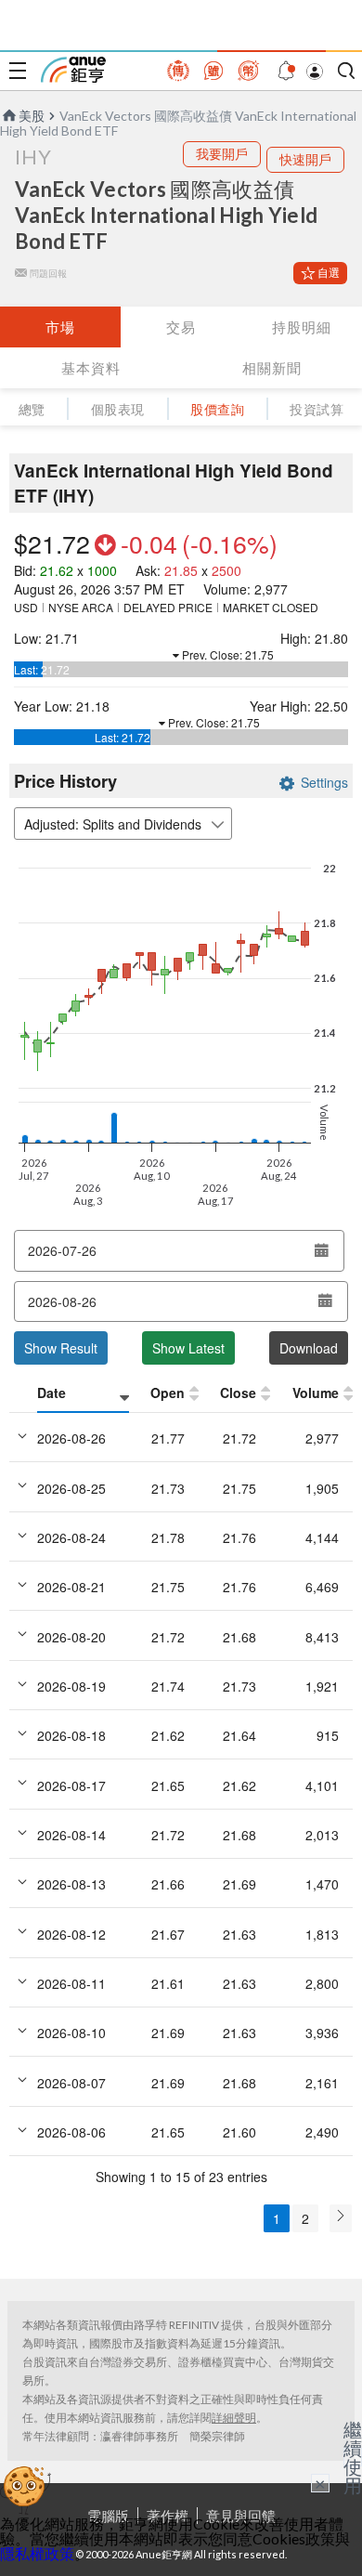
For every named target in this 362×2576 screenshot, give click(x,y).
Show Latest (188, 1348)
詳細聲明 (234, 2418)
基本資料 (91, 368)
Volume (316, 1393)
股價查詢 (217, 409)
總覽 (32, 409)
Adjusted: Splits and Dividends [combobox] (113, 824)
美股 (32, 116)
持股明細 (302, 327)
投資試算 (317, 409)
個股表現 (118, 409)
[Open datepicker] (321, 1250)
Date (52, 1393)
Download (309, 1348)
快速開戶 (305, 159)
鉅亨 (73, 70)
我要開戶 (222, 154)
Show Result (61, 1348)
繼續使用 (353, 2457)
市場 (60, 327)
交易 (181, 327)
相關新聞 (272, 368)
